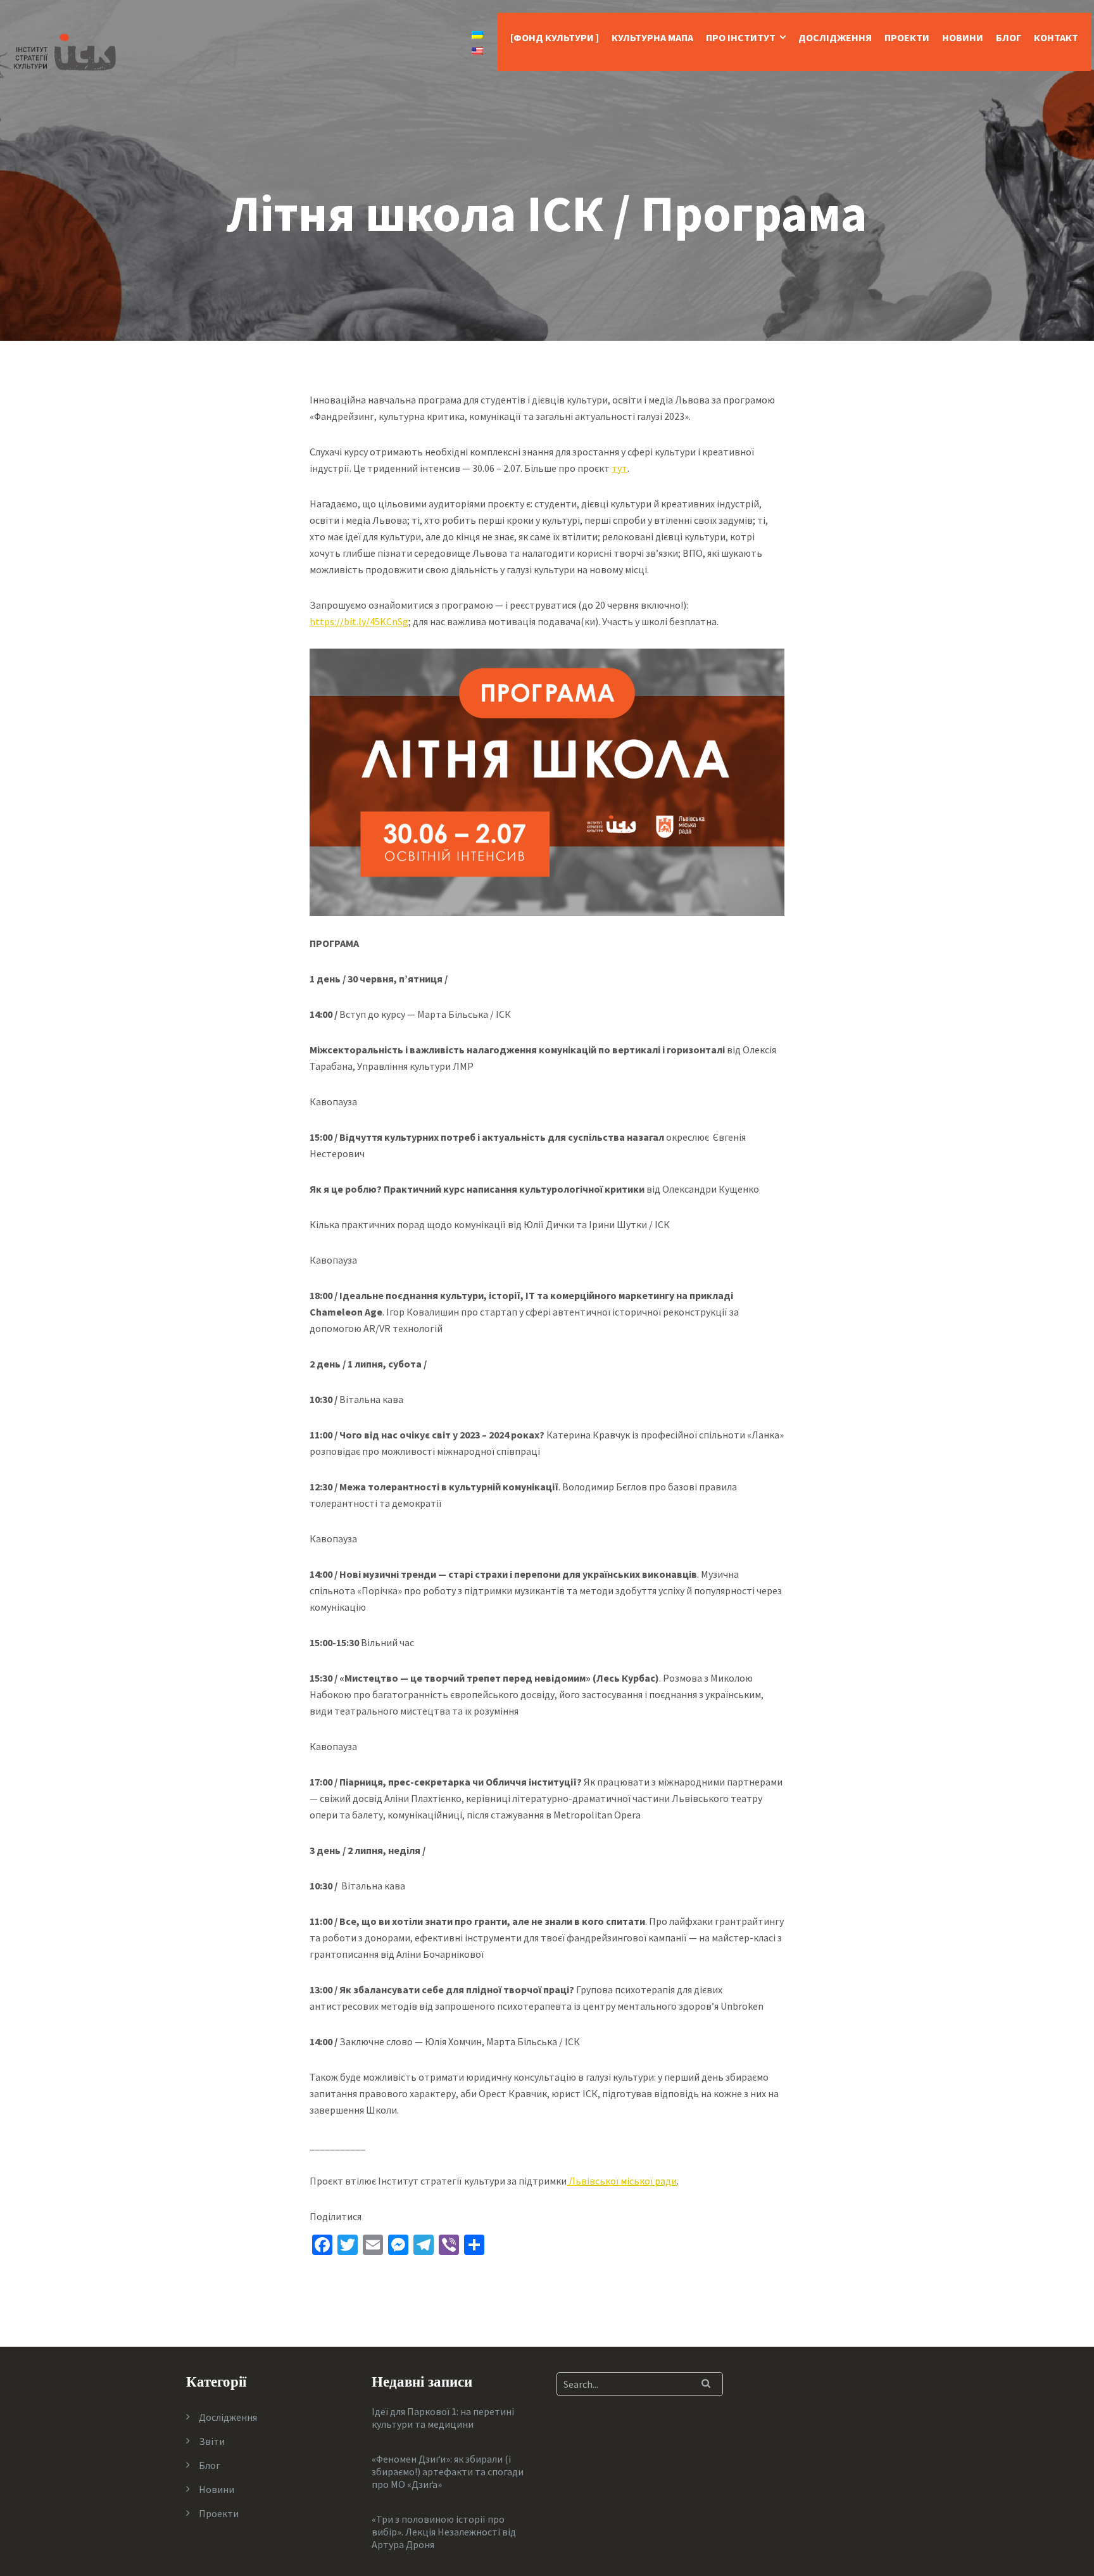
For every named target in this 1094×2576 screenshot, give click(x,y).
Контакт (1056, 37)
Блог (1009, 37)
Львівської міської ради (622, 2181)
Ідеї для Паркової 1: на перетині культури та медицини (443, 2418)
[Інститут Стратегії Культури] (65, 51)
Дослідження (835, 37)
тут (619, 468)
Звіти (212, 2441)
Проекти (907, 37)
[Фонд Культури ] (555, 37)
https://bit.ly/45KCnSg (359, 621)
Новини (963, 37)
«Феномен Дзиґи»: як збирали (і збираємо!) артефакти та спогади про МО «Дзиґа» (448, 2471)
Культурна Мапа (652, 37)
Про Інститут (741, 37)
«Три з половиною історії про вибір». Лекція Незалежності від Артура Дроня (444, 2532)
